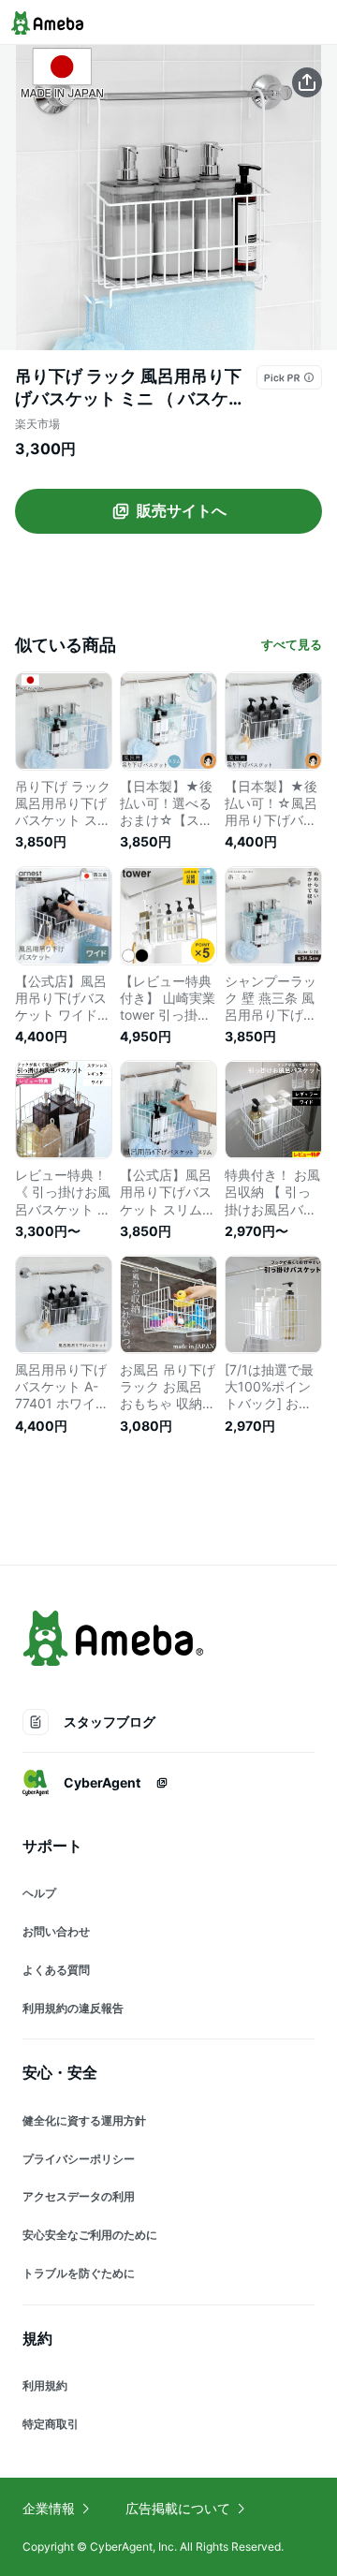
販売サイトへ (182, 510)
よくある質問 (56, 1970)
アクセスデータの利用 (79, 2196)
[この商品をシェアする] (307, 82)
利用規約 (45, 2385)
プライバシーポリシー (79, 2159)
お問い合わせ (56, 1931)
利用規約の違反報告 (73, 2008)
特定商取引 (51, 2424)
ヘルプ (39, 1893)
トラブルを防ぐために (79, 2273)
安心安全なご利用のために (90, 2235)
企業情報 (49, 2508)
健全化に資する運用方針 (84, 2120)
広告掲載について (178, 2508)
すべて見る (292, 644)
